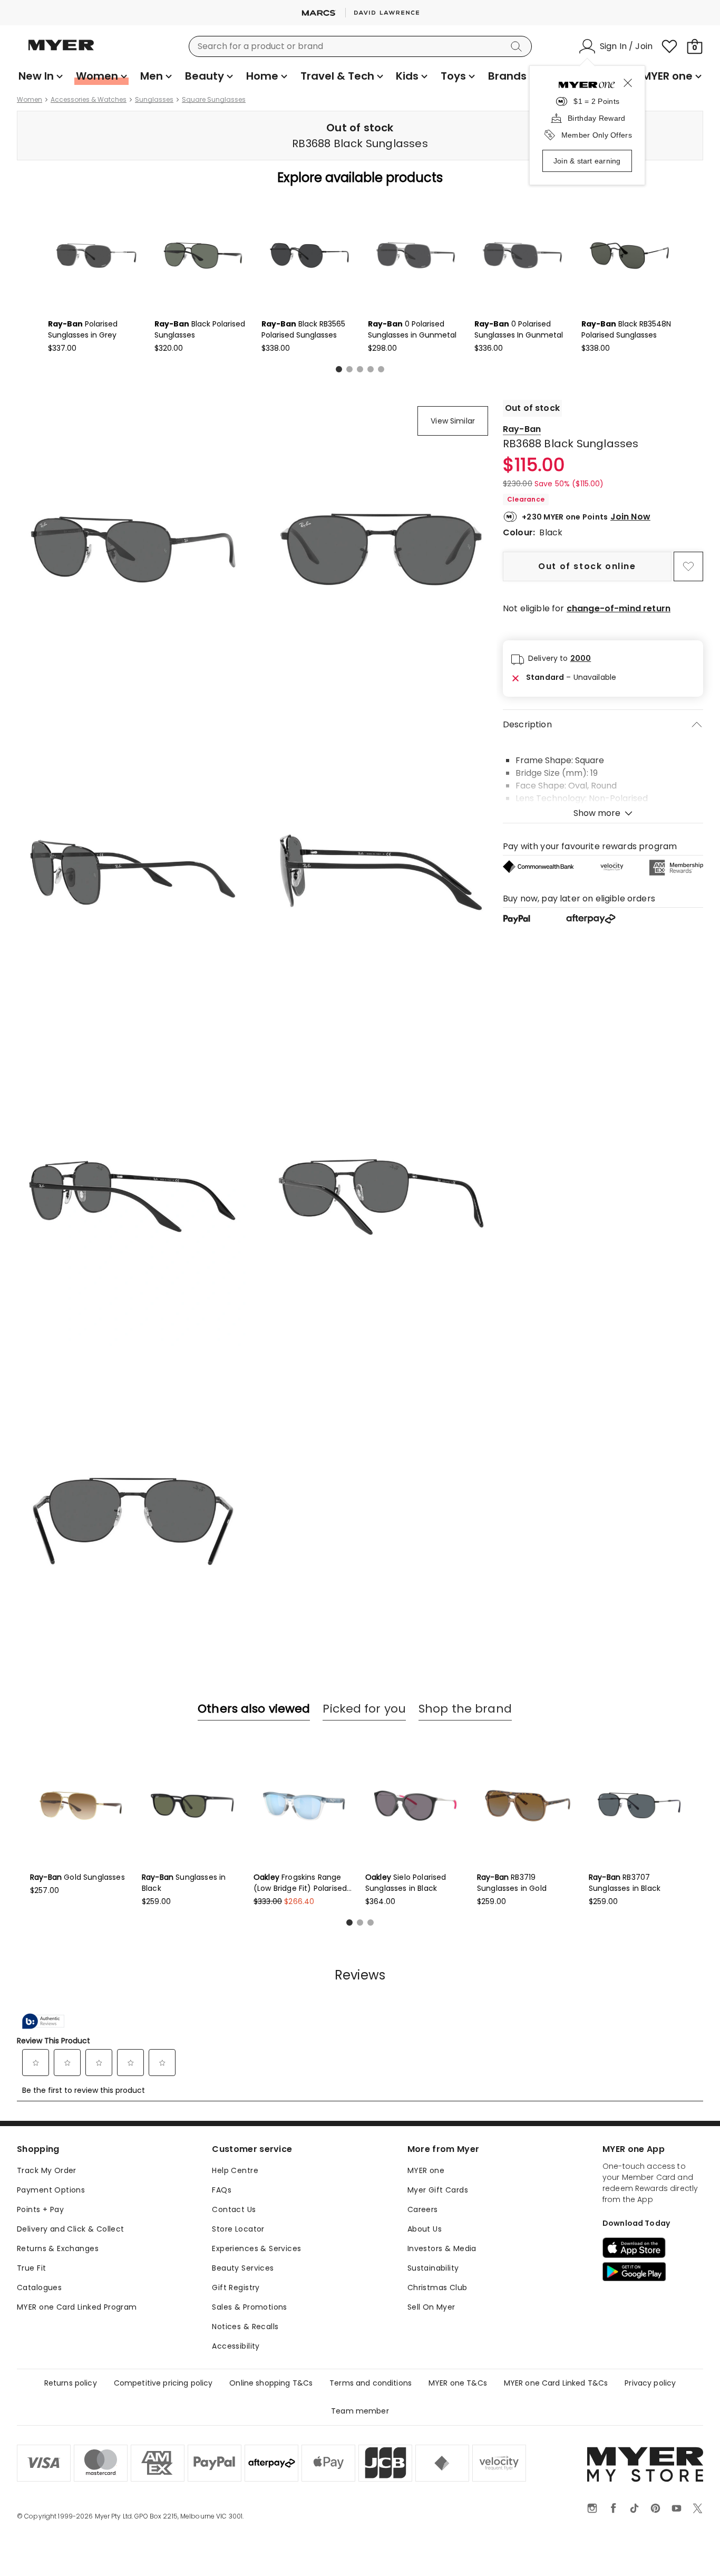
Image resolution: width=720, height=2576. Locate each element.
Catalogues (39, 2287)
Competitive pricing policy (163, 2383)
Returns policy (71, 2383)
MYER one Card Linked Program (77, 2307)
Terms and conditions (371, 2383)
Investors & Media (442, 2248)
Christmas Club (437, 2287)
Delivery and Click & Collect (71, 2229)
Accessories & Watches (89, 100)
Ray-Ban (522, 429)
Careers (423, 2209)
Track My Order (47, 2170)
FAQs (222, 2190)
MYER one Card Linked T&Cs (556, 2383)
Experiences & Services (256, 2248)
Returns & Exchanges (58, 2248)
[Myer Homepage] (61, 51)
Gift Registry (236, 2287)
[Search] (518, 46)
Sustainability (433, 2268)
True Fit (31, 2268)
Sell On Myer (431, 2307)
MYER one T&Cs (458, 2383)
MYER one (426, 2170)
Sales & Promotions (250, 2307)
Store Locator (238, 2229)
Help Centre (235, 2170)
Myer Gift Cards (438, 2190)
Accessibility (236, 2346)
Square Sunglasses (214, 100)
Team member (360, 2411)
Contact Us (234, 2209)
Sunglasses (154, 100)
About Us (425, 2229)
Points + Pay (40, 2209)
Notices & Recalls (245, 2327)
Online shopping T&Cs (271, 2383)
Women (30, 100)
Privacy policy (650, 2383)
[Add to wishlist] (688, 566)
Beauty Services (243, 2268)
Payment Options (51, 2190)
